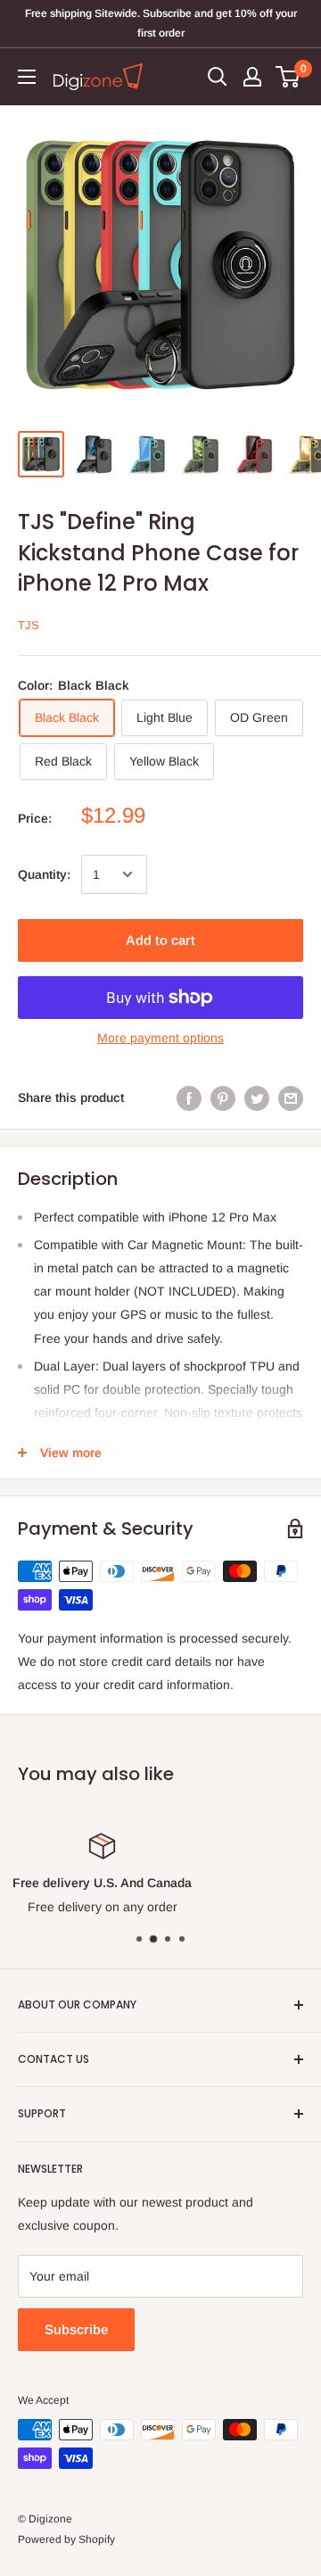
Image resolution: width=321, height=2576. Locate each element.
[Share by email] (291, 1097)
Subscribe (76, 2329)
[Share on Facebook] (189, 1097)
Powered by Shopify (66, 2539)
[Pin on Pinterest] (223, 1097)
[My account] (252, 77)
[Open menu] (27, 77)
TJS (29, 625)
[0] (288, 77)
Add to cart (160, 940)
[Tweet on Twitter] (257, 1097)
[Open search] (218, 77)
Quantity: (44, 874)
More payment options (160, 1038)
